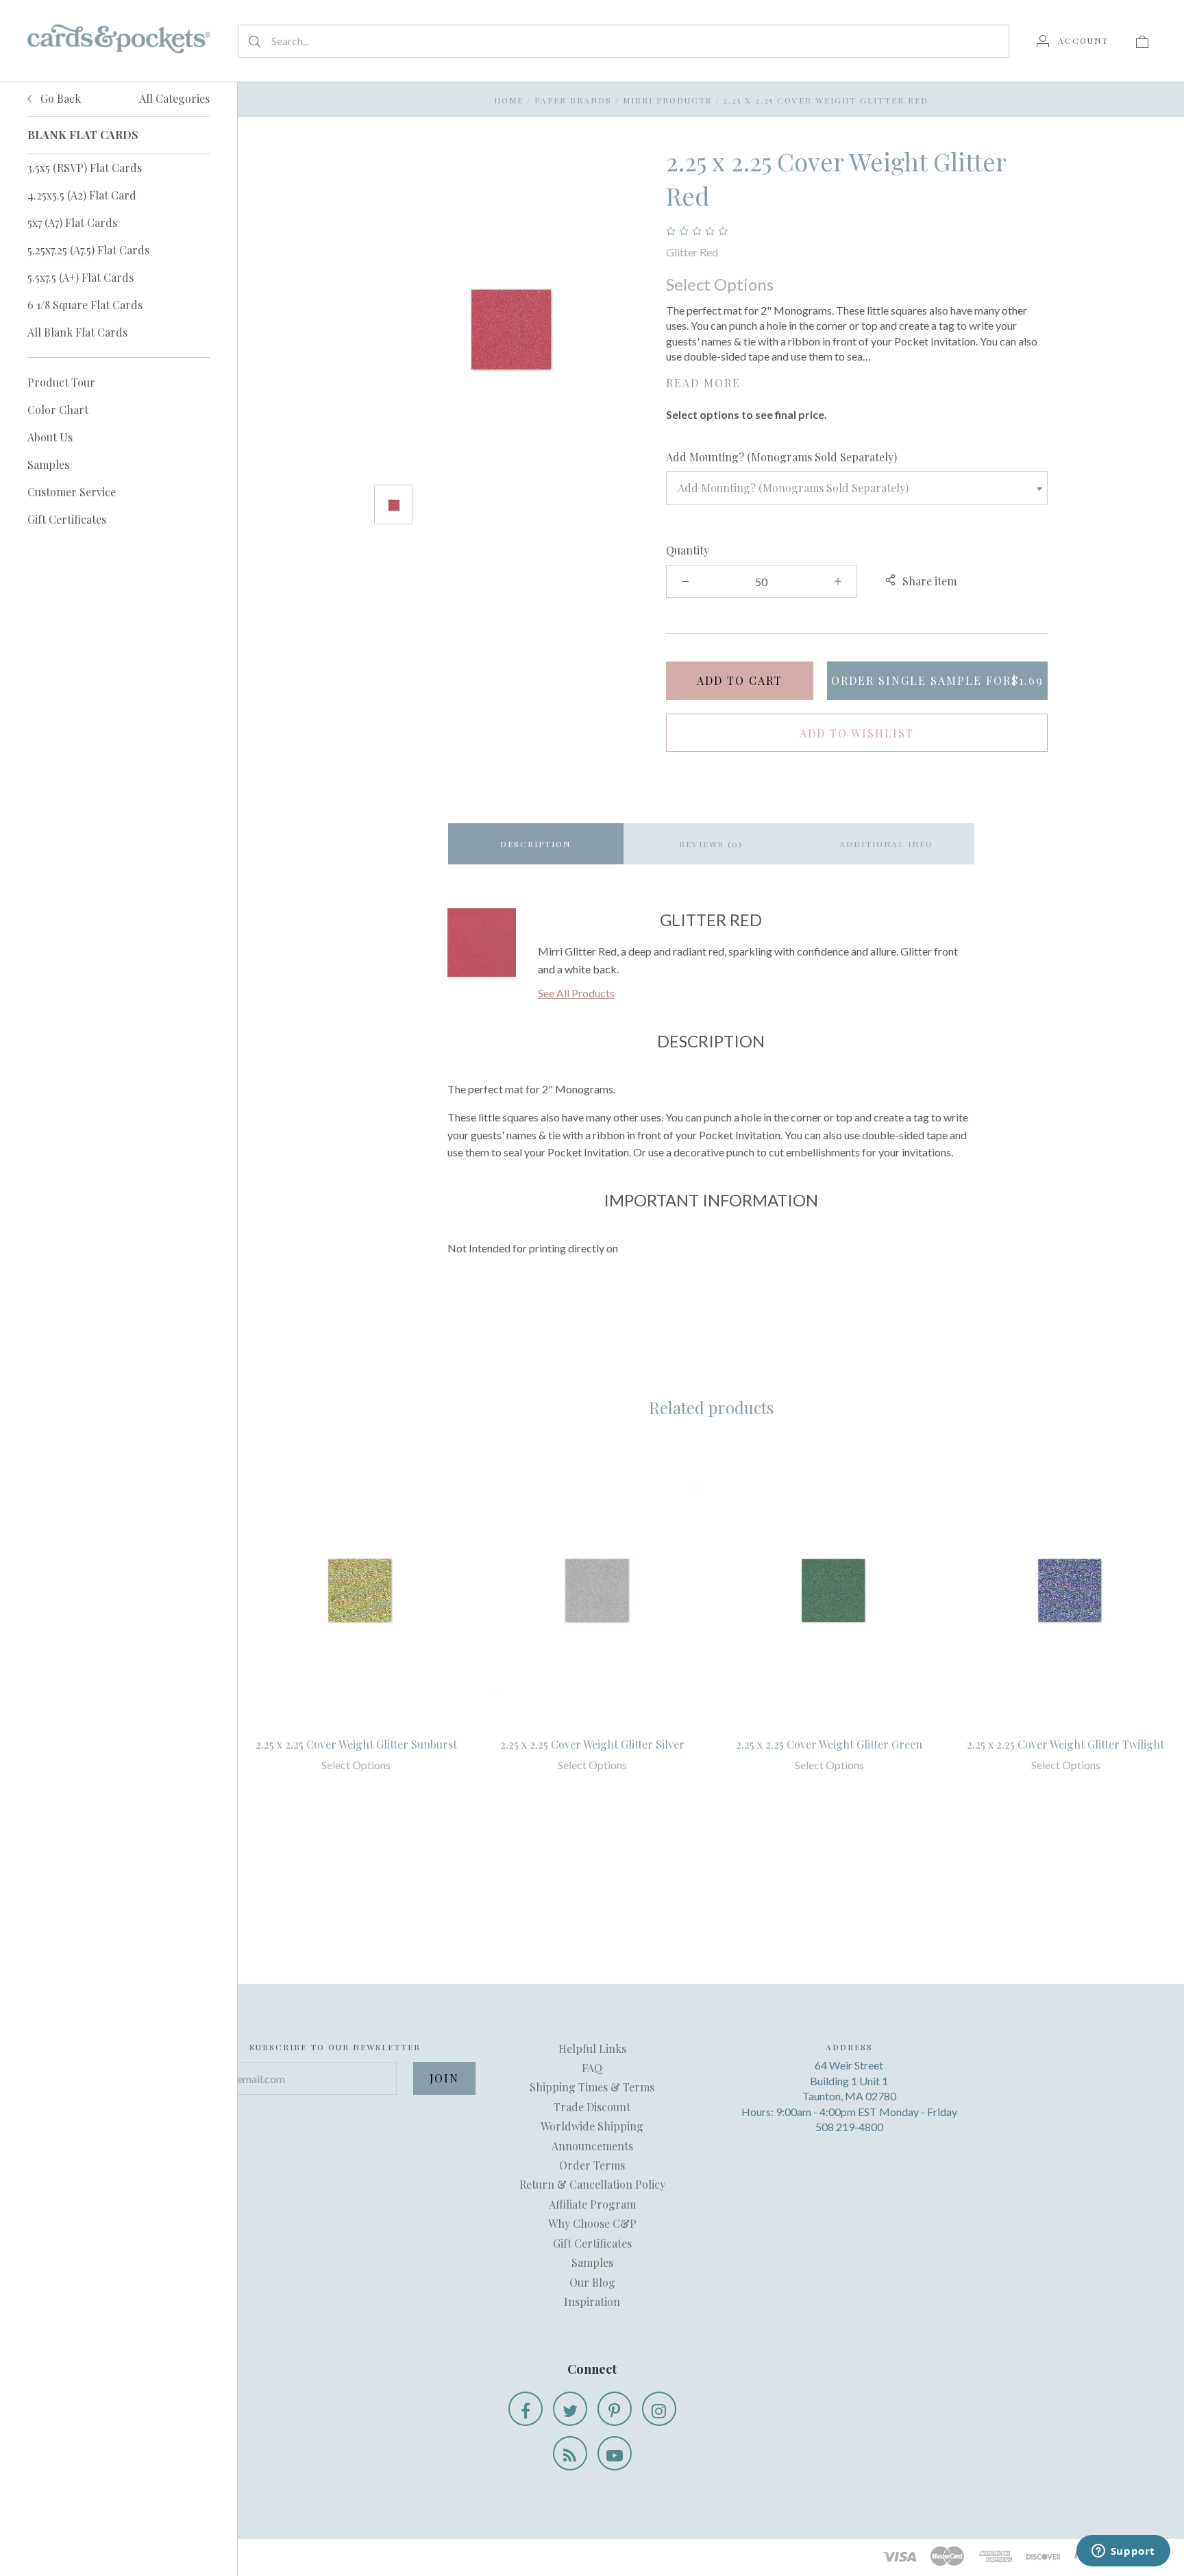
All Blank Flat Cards (77, 332)
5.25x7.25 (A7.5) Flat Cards (88, 250)
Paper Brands (573, 100)
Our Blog (592, 2282)
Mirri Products (667, 100)
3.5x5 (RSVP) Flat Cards (85, 168)
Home (509, 100)
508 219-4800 (849, 2127)
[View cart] (1142, 40)
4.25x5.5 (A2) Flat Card (82, 195)
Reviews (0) (711, 844)
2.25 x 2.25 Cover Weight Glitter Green (829, 1744)
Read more (703, 383)
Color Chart (58, 410)
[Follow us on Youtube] (615, 2453)
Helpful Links (592, 2049)
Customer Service (72, 492)
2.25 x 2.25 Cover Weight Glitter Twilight (1065, 1744)
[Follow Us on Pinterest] (615, 2409)
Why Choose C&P (592, 2223)
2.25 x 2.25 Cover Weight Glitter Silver (592, 1744)
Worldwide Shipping (592, 2126)
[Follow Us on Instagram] (659, 2409)
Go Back (59, 98)
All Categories (174, 98)
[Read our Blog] (570, 2453)
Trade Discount (592, 2107)
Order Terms (592, 2165)
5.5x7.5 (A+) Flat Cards (81, 277)
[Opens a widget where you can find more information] (1123, 2552)
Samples (48, 464)
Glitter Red (692, 252)
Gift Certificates (67, 519)
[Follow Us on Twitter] (570, 2409)
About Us (50, 437)
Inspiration (592, 2301)
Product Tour (61, 382)
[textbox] (857, 488)
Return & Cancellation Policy (592, 2184)
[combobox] (857, 488)
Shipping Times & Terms (592, 2087)
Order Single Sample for (937, 680)
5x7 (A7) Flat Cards (72, 222)
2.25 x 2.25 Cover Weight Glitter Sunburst (356, 1744)
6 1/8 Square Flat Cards (85, 305)
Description (535, 844)
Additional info (886, 844)
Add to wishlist (857, 733)
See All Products (576, 993)
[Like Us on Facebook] (526, 2409)
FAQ (592, 2068)
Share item (929, 581)
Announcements (592, 2146)
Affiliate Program (592, 2204)
